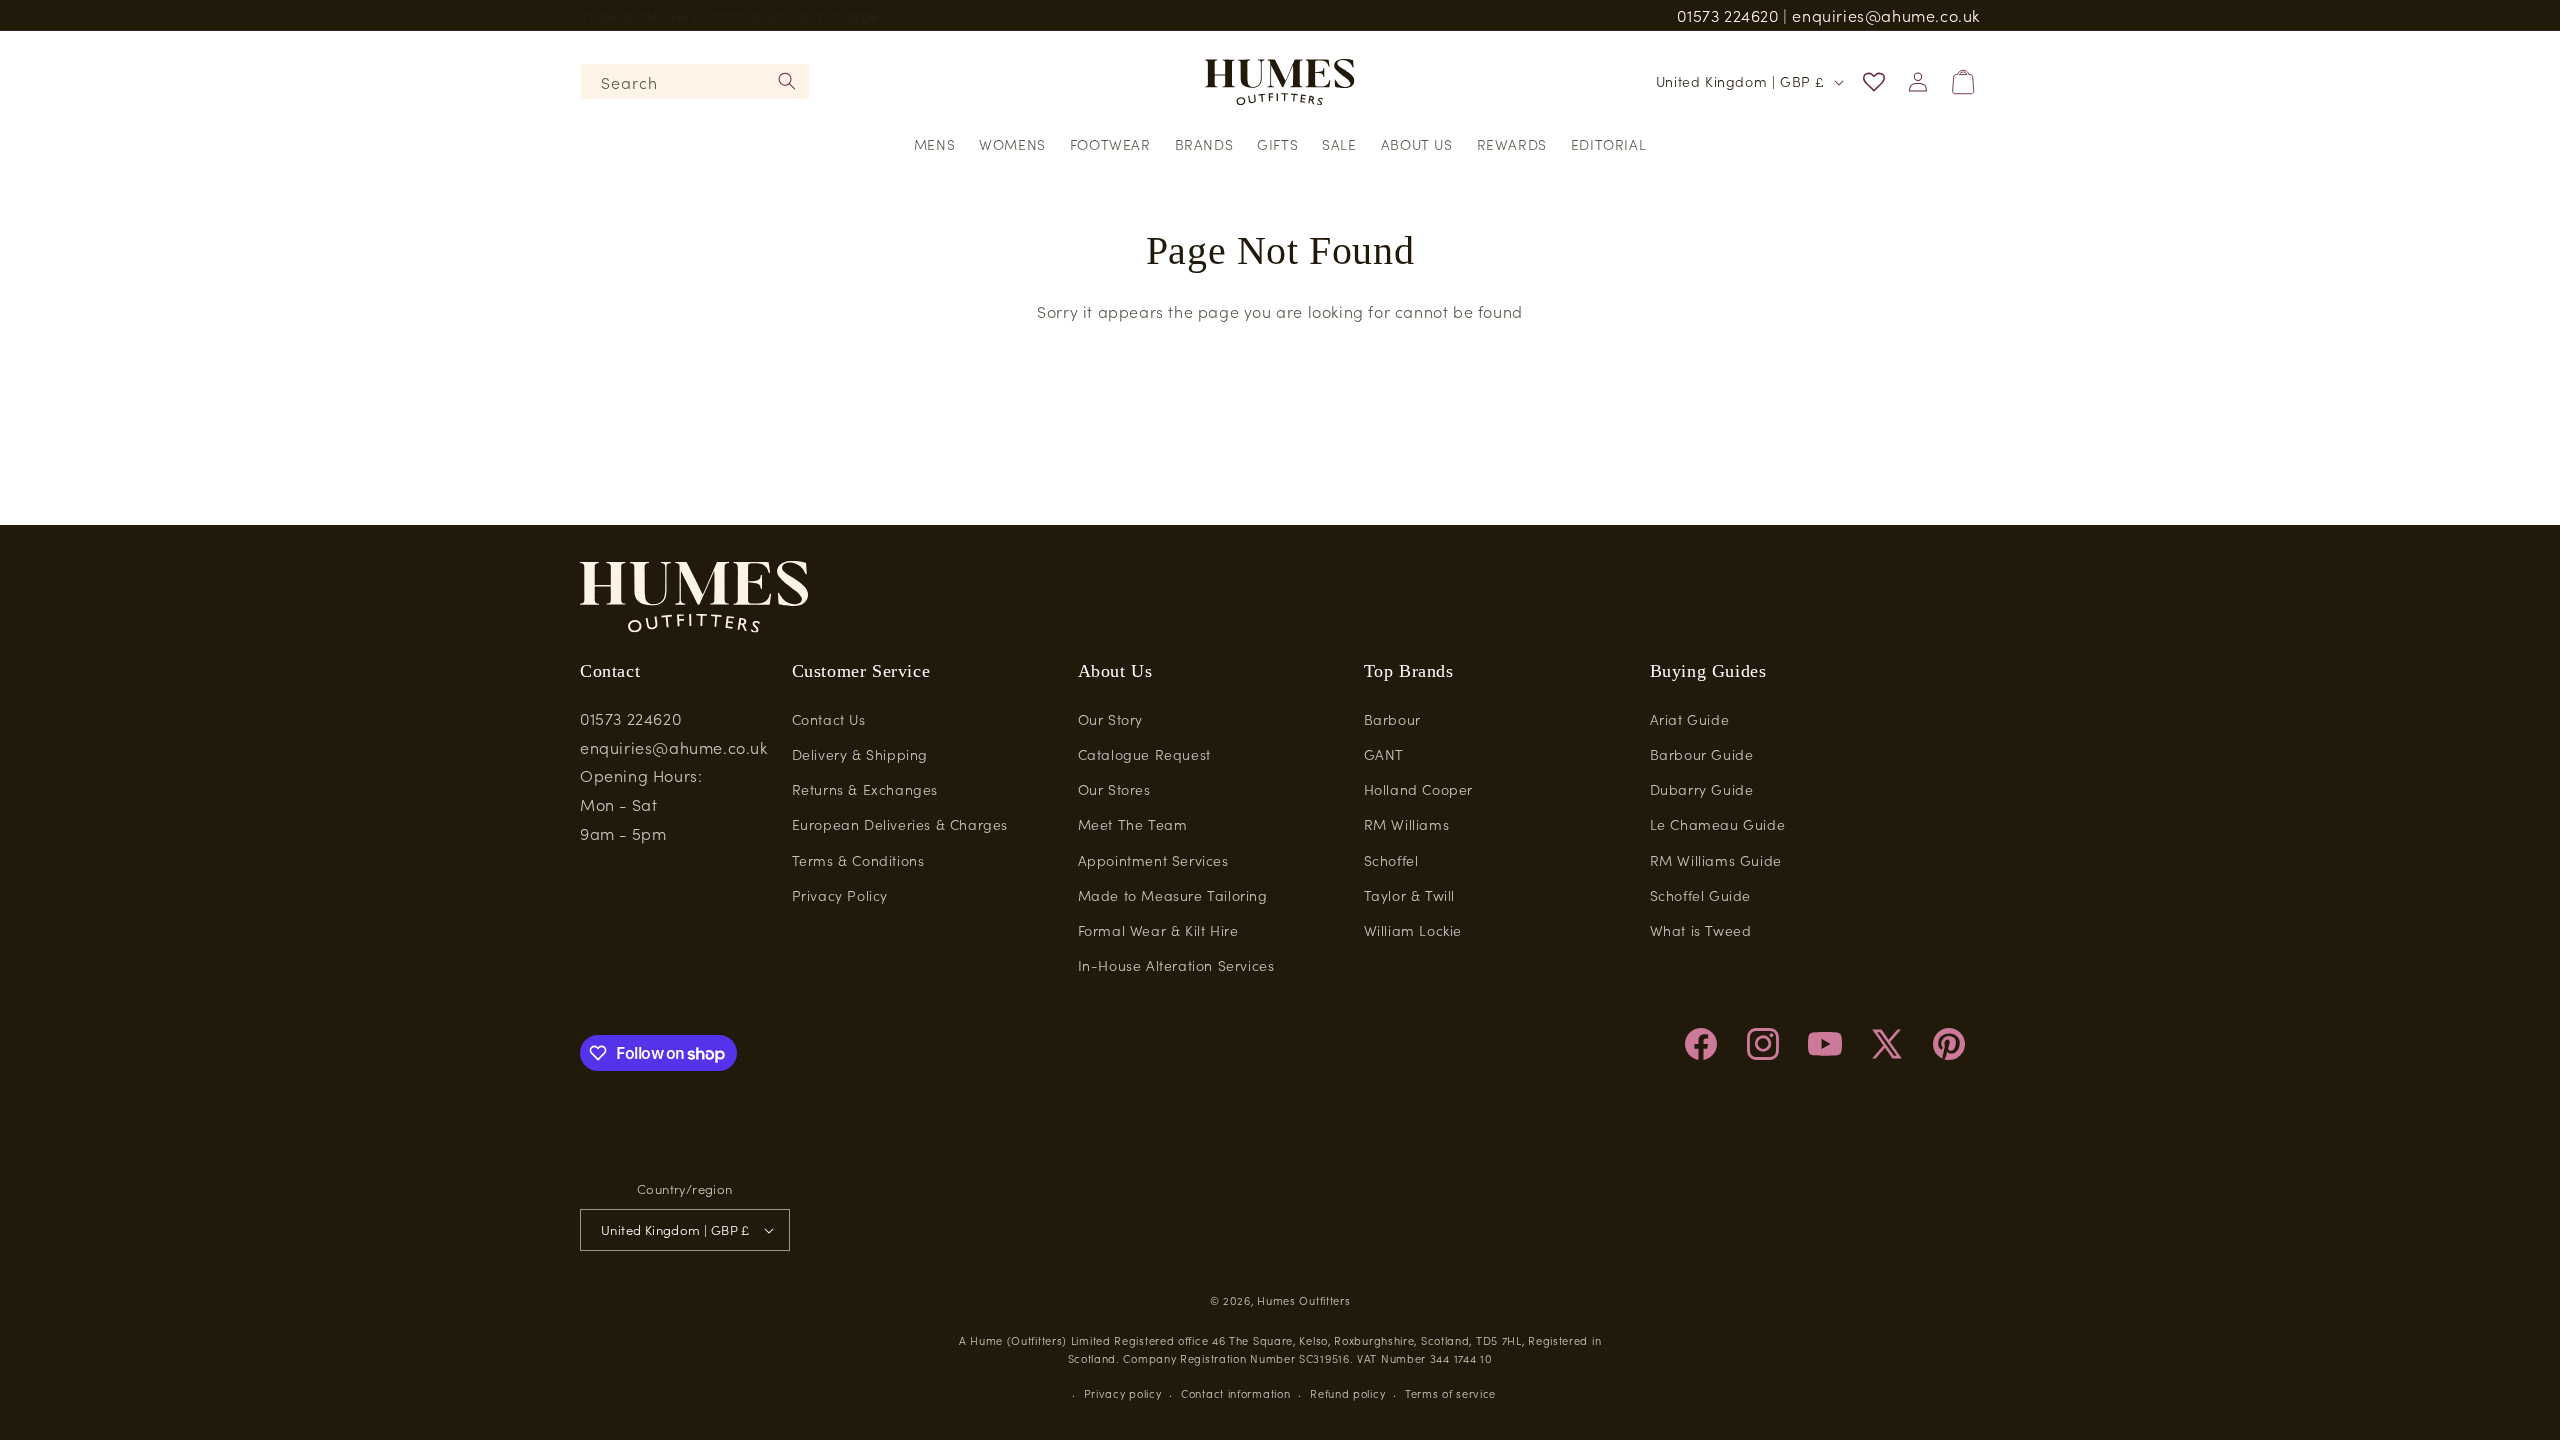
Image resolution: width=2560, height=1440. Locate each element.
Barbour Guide (1702, 754)
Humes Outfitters (1303, 1300)
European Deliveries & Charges (900, 824)
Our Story (1110, 719)
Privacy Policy (840, 895)
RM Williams (1407, 824)
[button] (934, 144)
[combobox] (695, 81)
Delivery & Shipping (860, 754)
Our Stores (1114, 789)
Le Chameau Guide (1718, 824)
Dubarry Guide (1702, 789)
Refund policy (1347, 1393)
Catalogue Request (1144, 754)
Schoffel (1391, 860)
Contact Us (829, 719)
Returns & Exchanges (865, 789)
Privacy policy (1123, 1393)
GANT (1384, 754)
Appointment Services (1153, 860)
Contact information (1235, 1393)
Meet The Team (1133, 824)
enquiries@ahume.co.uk (1886, 15)
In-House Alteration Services (1176, 965)
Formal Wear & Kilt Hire (1158, 930)
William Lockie (1413, 930)
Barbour (1392, 719)
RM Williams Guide (1716, 860)
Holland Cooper (1418, 789)
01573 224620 (1727, 15)
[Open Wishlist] (1874, 82)
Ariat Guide (1690, 719)
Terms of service (1450, 1393)
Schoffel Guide (1700, 895)
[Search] (787, 81)
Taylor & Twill (1409, 895)
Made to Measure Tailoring (1173, 895)
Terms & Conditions (858, 860)
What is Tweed (1701, 930)
